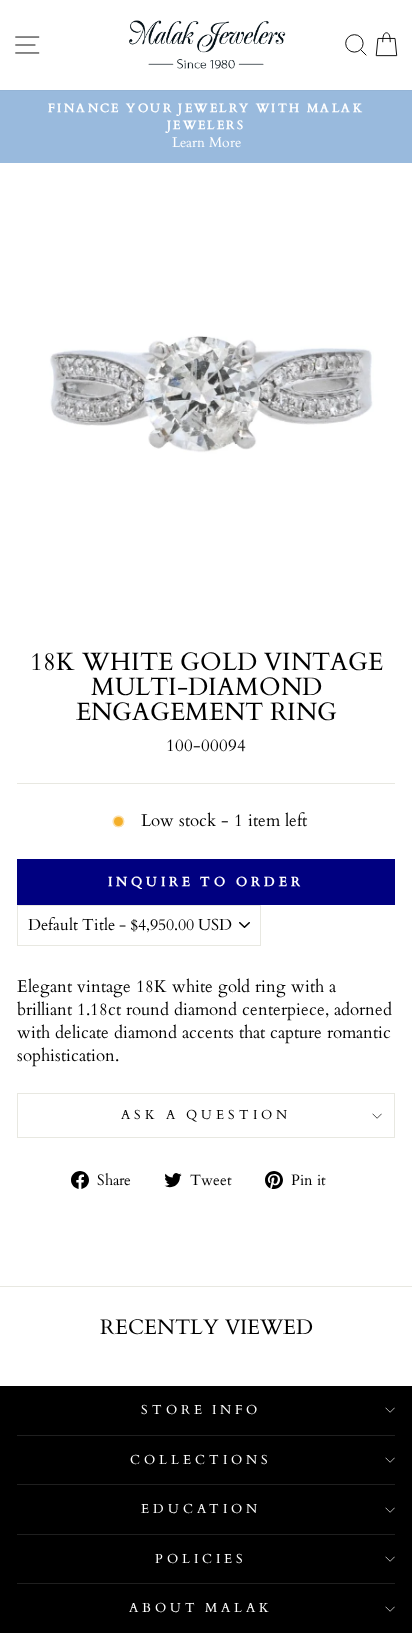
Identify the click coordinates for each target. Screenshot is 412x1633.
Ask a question (206, 1115)
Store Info (201, 1410)
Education (201, 1509)
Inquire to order (205, 882)
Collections (201, 1460)
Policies (201, 1559)
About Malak (201, 1608)
